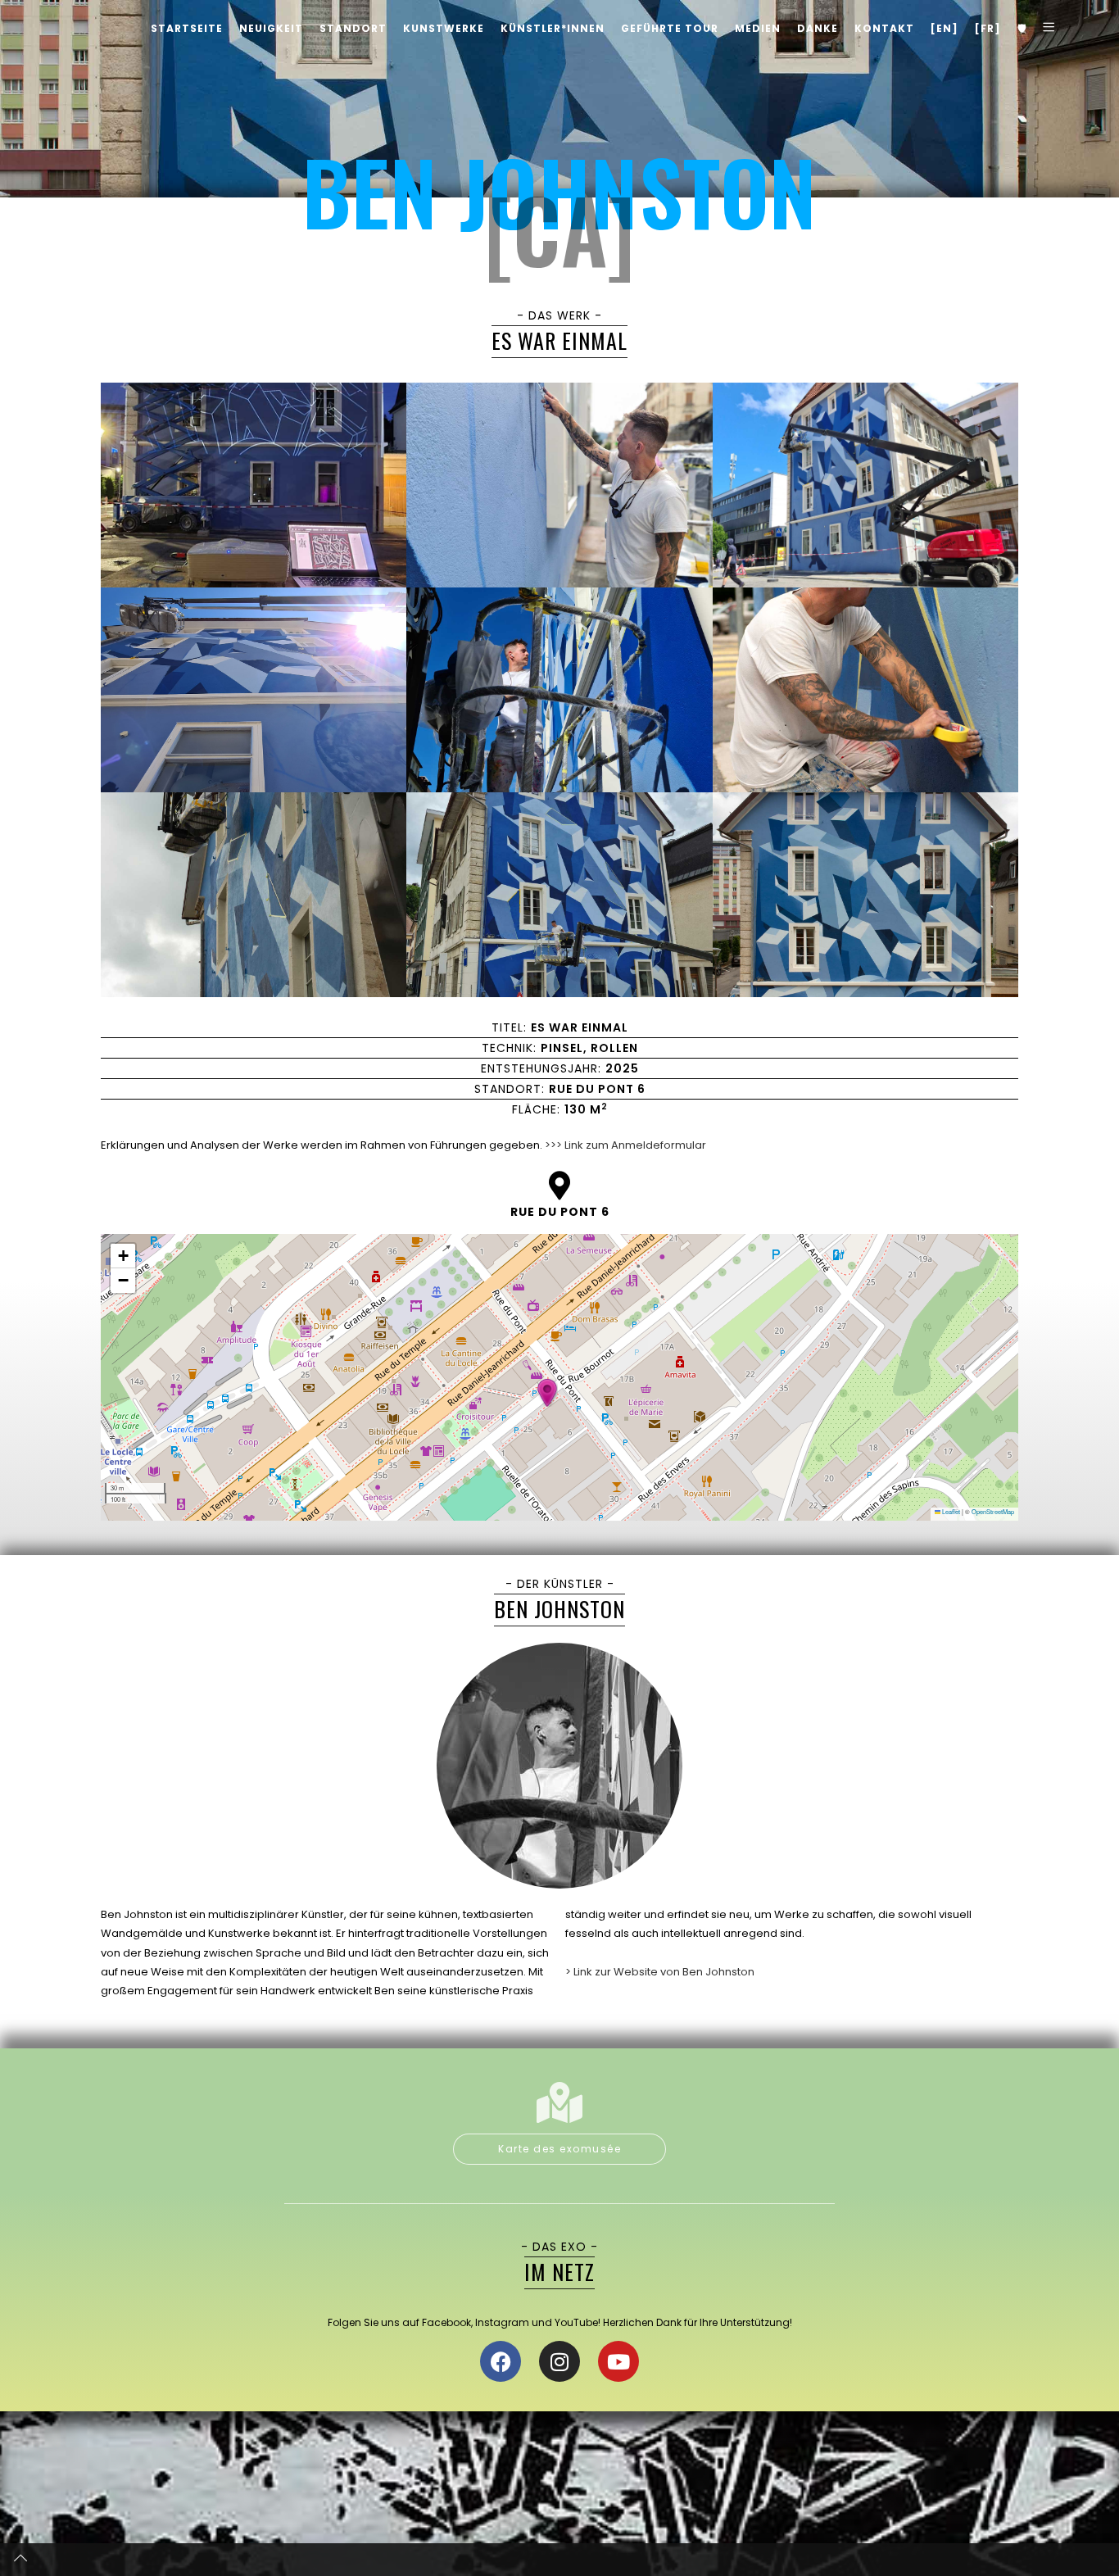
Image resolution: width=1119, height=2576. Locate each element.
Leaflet (950, 1511)
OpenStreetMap (993, 1511)
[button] (547, 1393)
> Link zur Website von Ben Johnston (660, 1972)
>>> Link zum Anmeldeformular (624, 1145)
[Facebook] (501, 2361)
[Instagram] (559, 2361)
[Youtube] (618, 2361)
